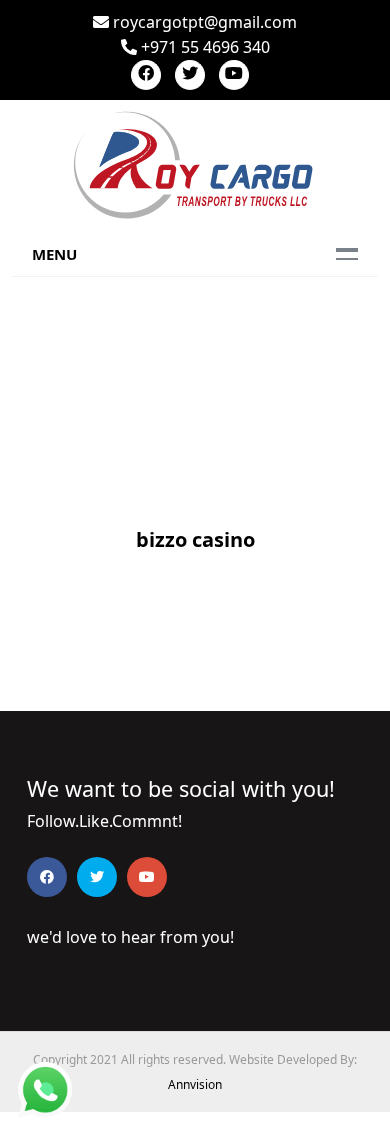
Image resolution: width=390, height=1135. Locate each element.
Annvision (195, 1084)
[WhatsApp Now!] (45, 1088)
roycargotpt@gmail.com (203, 22)
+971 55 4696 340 (203, 47)
